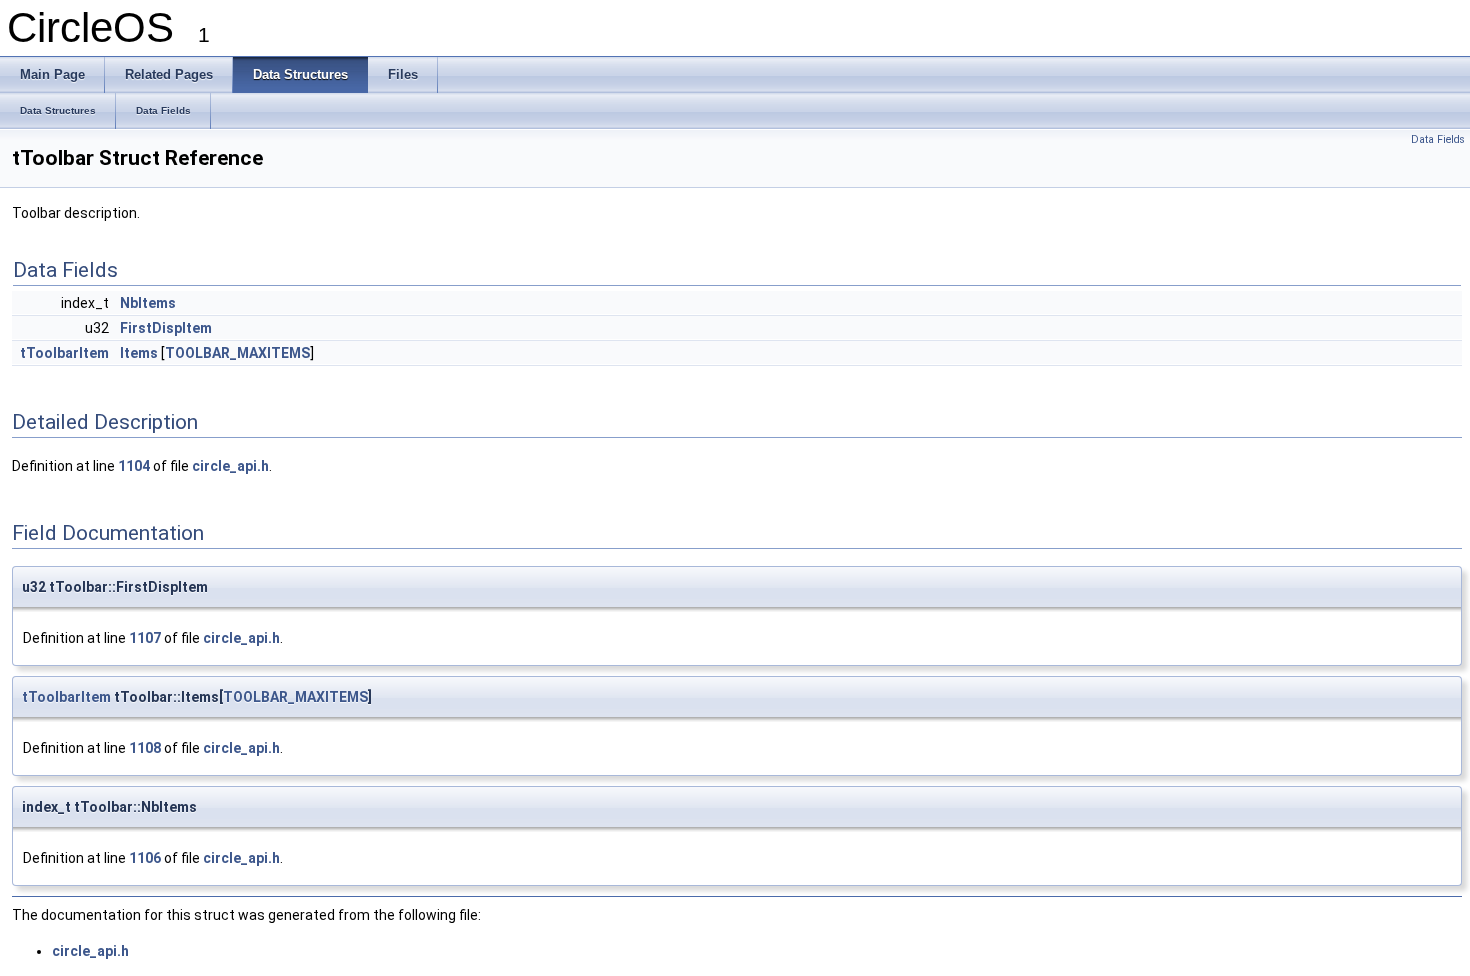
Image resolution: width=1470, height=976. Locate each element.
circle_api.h (230, 466)
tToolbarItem (64, 353)
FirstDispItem (166, 328)
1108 (145, 748)
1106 (145, 858)
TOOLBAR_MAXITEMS (237, 353)
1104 (134, 466)
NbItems (148, 303)
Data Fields (1438, 139)
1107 (145, 638)
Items (139, 353)
